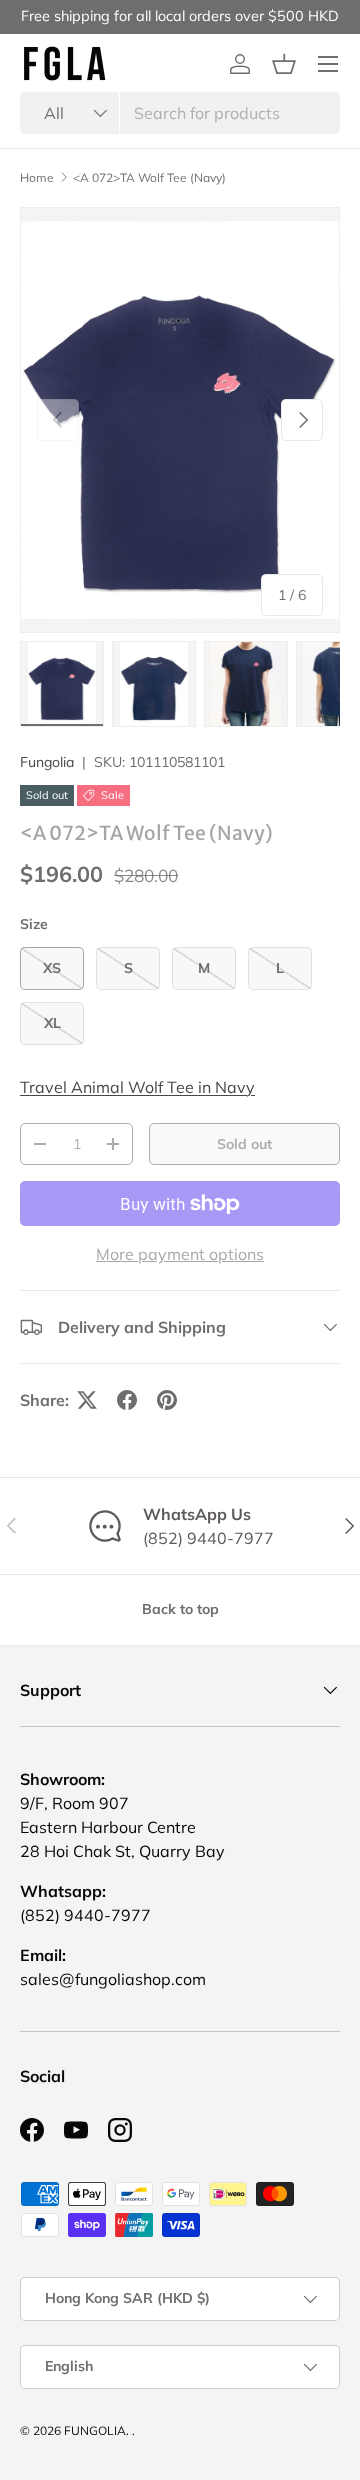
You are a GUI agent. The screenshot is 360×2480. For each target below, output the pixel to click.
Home (37, 178)
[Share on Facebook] (127, 1400)
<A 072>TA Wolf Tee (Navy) (149, 178)
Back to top (180, 1609)
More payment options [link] (180, 1254)
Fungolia (47, 762)
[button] (284, 64)
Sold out (244, 1144)
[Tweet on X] (87, 1400)
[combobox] (180, 113)
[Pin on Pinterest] (167, 1400)
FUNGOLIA (95, 2430)
